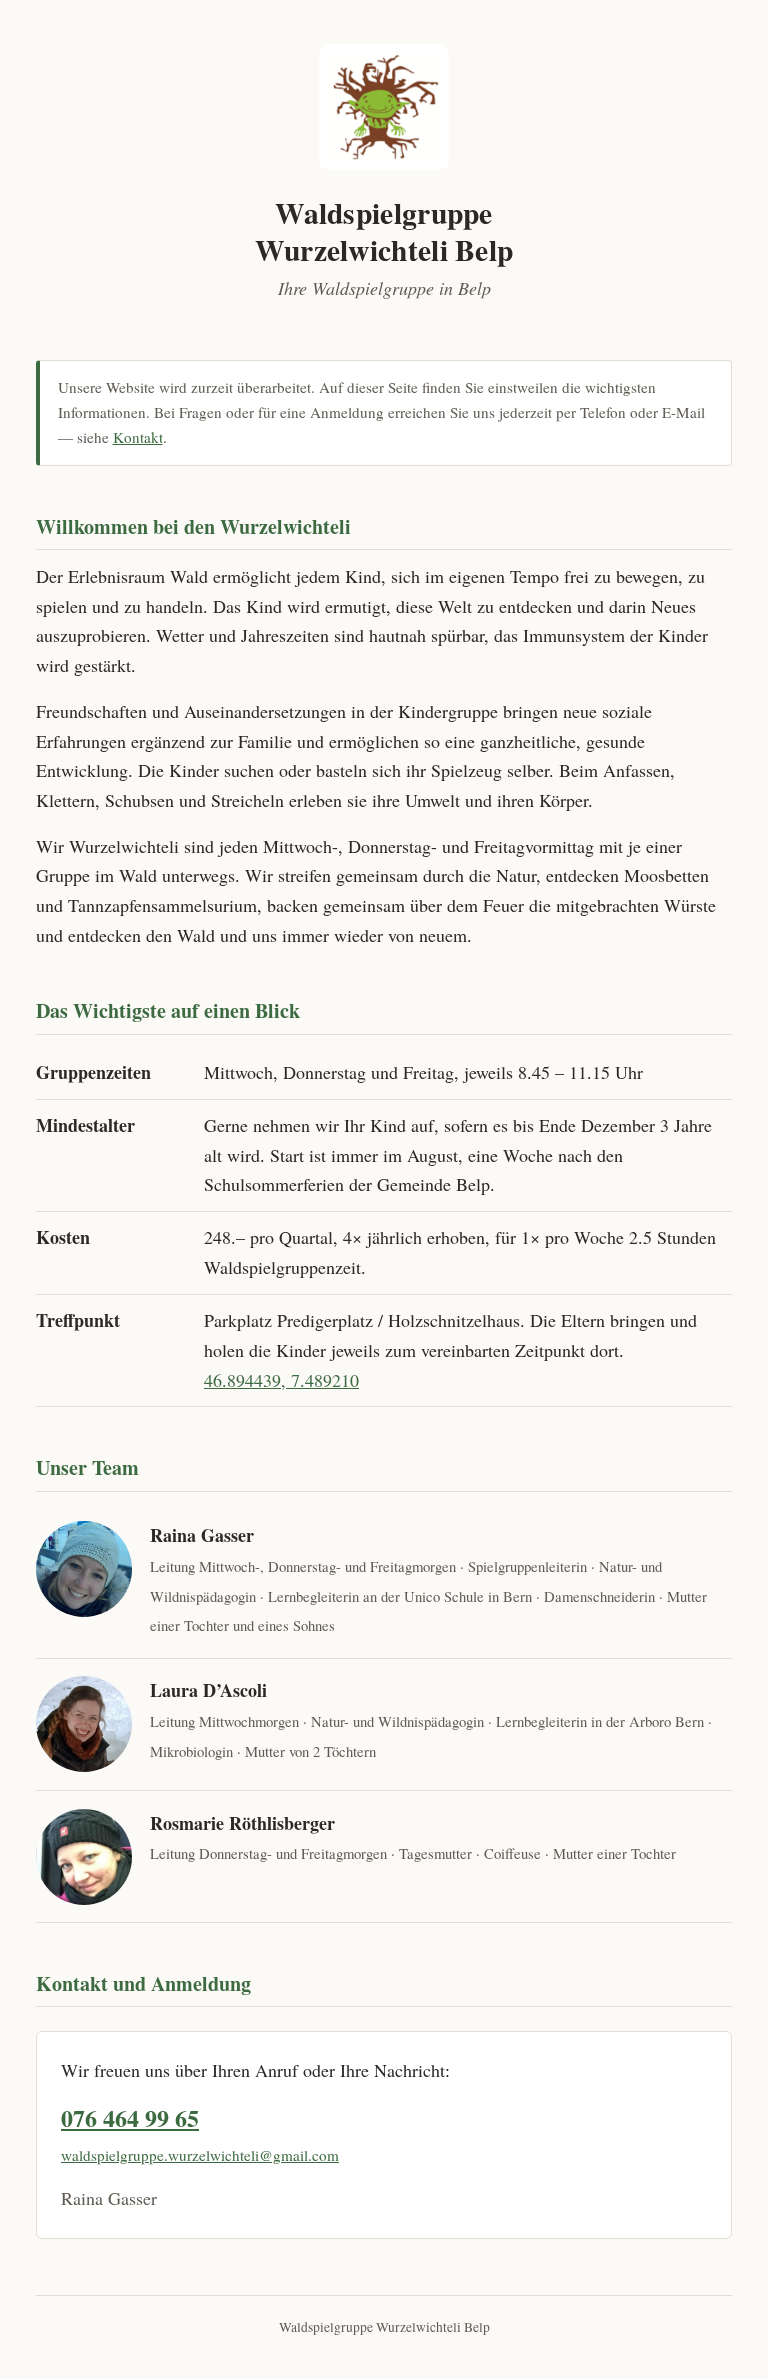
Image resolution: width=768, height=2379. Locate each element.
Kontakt (138, 437)
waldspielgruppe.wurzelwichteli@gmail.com (200, 2155)
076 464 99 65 (130, 2117)
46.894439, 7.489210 (281, 1380)
